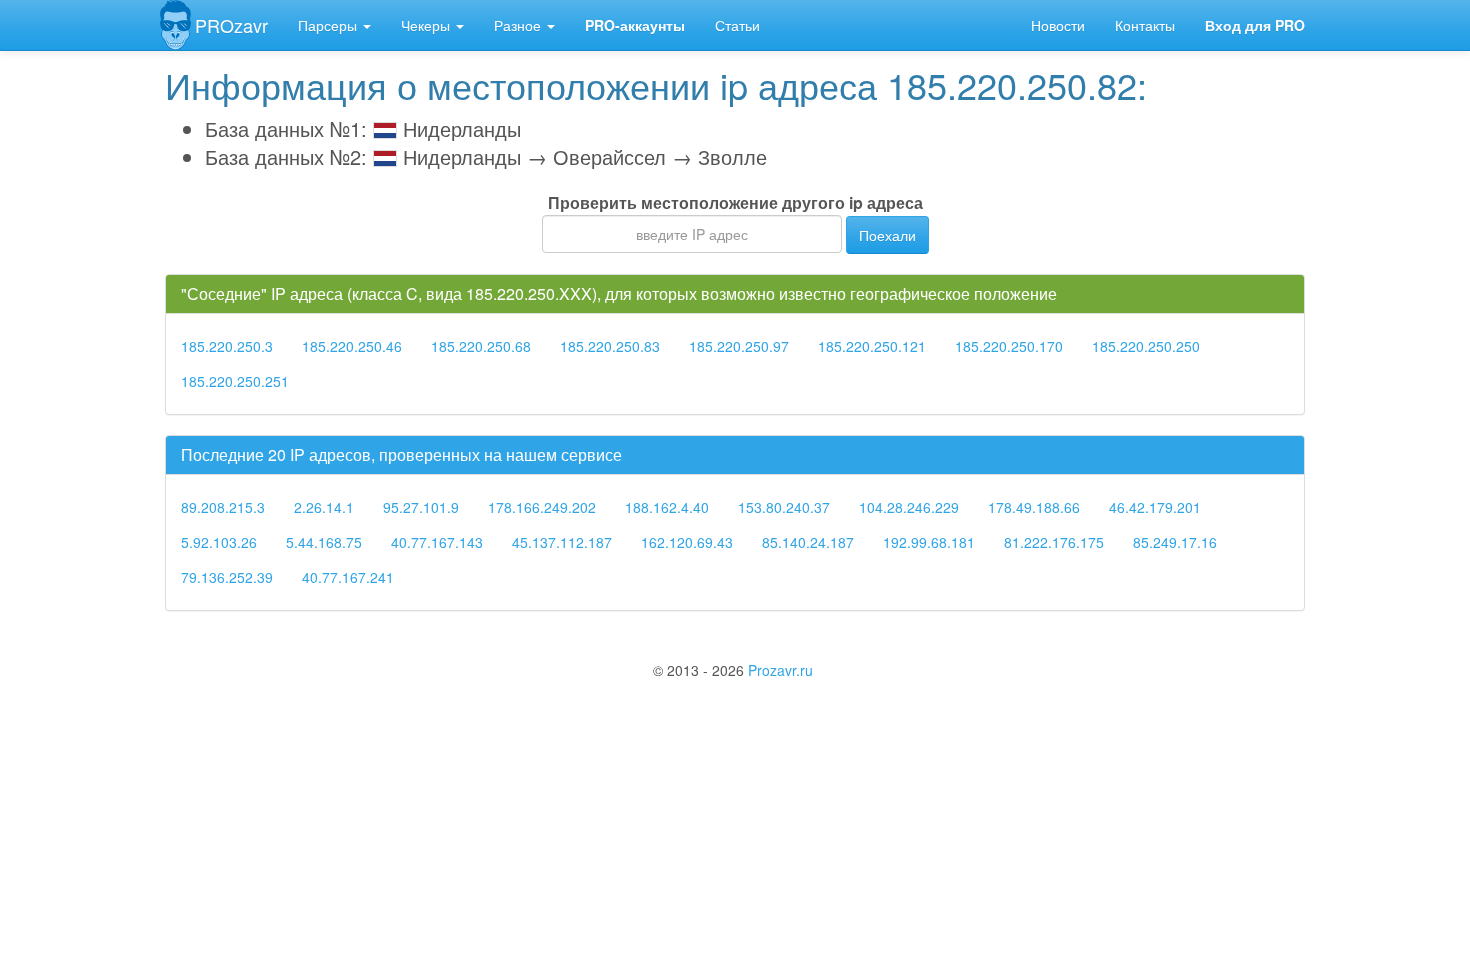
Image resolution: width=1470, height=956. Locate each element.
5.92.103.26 (219, 542)
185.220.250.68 (481, 346)
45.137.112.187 (562, 542)
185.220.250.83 (610, 346)
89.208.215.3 (223, 507)
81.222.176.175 (1054, 542)
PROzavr (231, 25)
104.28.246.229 (909, 507)
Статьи (737, 25)
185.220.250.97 (739, 346)
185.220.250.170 (1009, 346)
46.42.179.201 (1155, 507)
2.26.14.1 (324, 507)
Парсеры (329, 25)
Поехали (887, 235)
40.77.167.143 (437, 542)
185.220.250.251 (235, 381)
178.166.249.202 (542, 507)
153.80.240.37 (784, 507)
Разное (519, 25)
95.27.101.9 (421, 507)
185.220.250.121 (872, 346)
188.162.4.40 (667, 507)
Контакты (1145, 25)
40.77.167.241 (348, 577)
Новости (1058, 25)
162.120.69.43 (687, 542)
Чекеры (427, 25)
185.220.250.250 (1146, 346)
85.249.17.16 (1175, 542)
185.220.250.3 (227, 346)
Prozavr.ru (780, 670)
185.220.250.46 (352, 346)
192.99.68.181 (929, 542)
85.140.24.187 (808, 542)
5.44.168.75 (324, 542)
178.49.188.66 (1034, 507)
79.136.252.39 (227, 577)
